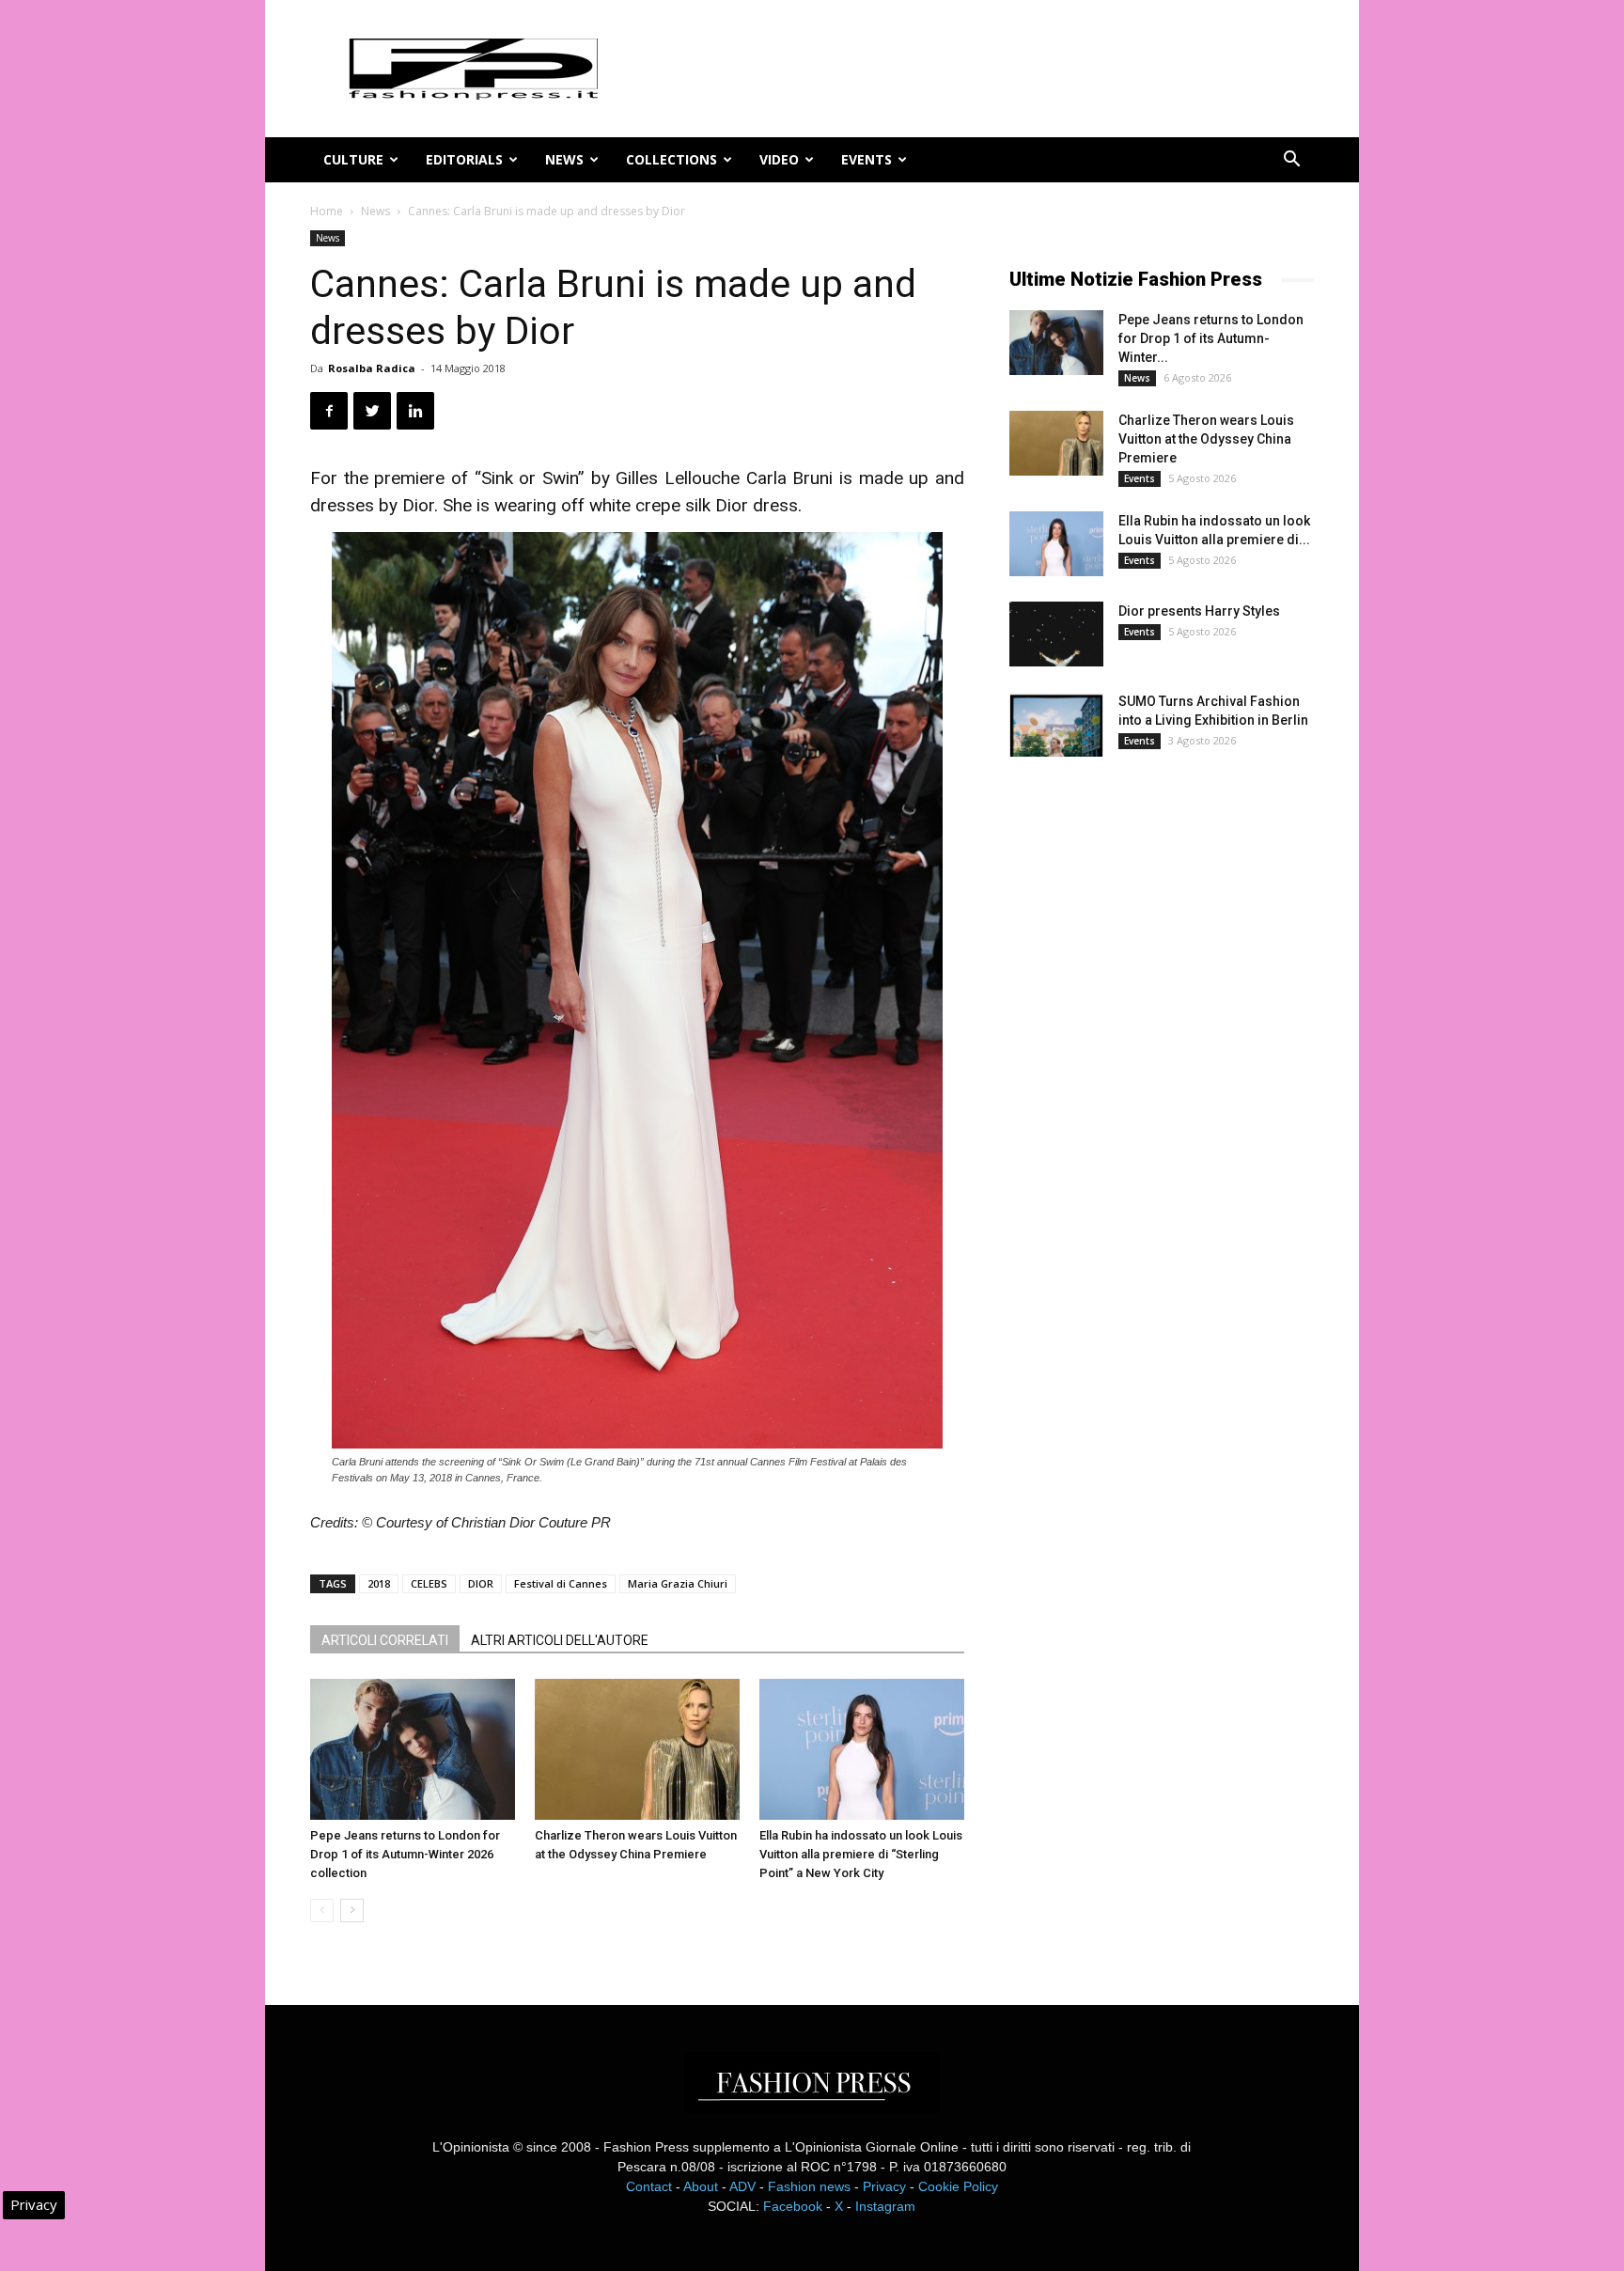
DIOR (481, 1583)
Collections (671, 159)
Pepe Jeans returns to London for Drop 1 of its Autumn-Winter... (1211, 338)
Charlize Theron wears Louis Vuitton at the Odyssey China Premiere (1206, 439)
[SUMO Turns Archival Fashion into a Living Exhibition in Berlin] (1056, 724)
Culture (353, 159)
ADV (742, 2186)
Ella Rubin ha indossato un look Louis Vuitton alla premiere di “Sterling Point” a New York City (861, 1854)
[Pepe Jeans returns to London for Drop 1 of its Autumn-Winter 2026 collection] (413, 1749)
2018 (379, 1583)
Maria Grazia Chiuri (678, 1583)
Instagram (885, 2206)
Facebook (793, 2206)
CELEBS (429, 1583)
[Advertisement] (1150, 1085)
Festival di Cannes (561, 1583)
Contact (649, 2186)
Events (867, 159)
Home (327, 211)
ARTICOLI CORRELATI (385, 1640)
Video (779, 159)
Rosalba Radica (372, 368)
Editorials (464, 159)
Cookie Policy (958, 2186)
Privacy (884, 2186)
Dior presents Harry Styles (1199, 611)
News (564, 159)
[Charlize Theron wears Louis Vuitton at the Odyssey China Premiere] (637, 1749)
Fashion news (809, 2186)
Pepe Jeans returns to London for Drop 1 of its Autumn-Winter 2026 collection (405, 1854)
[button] (1291, 161)
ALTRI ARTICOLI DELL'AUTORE (560, 1640)
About (701, 2186)
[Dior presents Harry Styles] (1056, 634)
